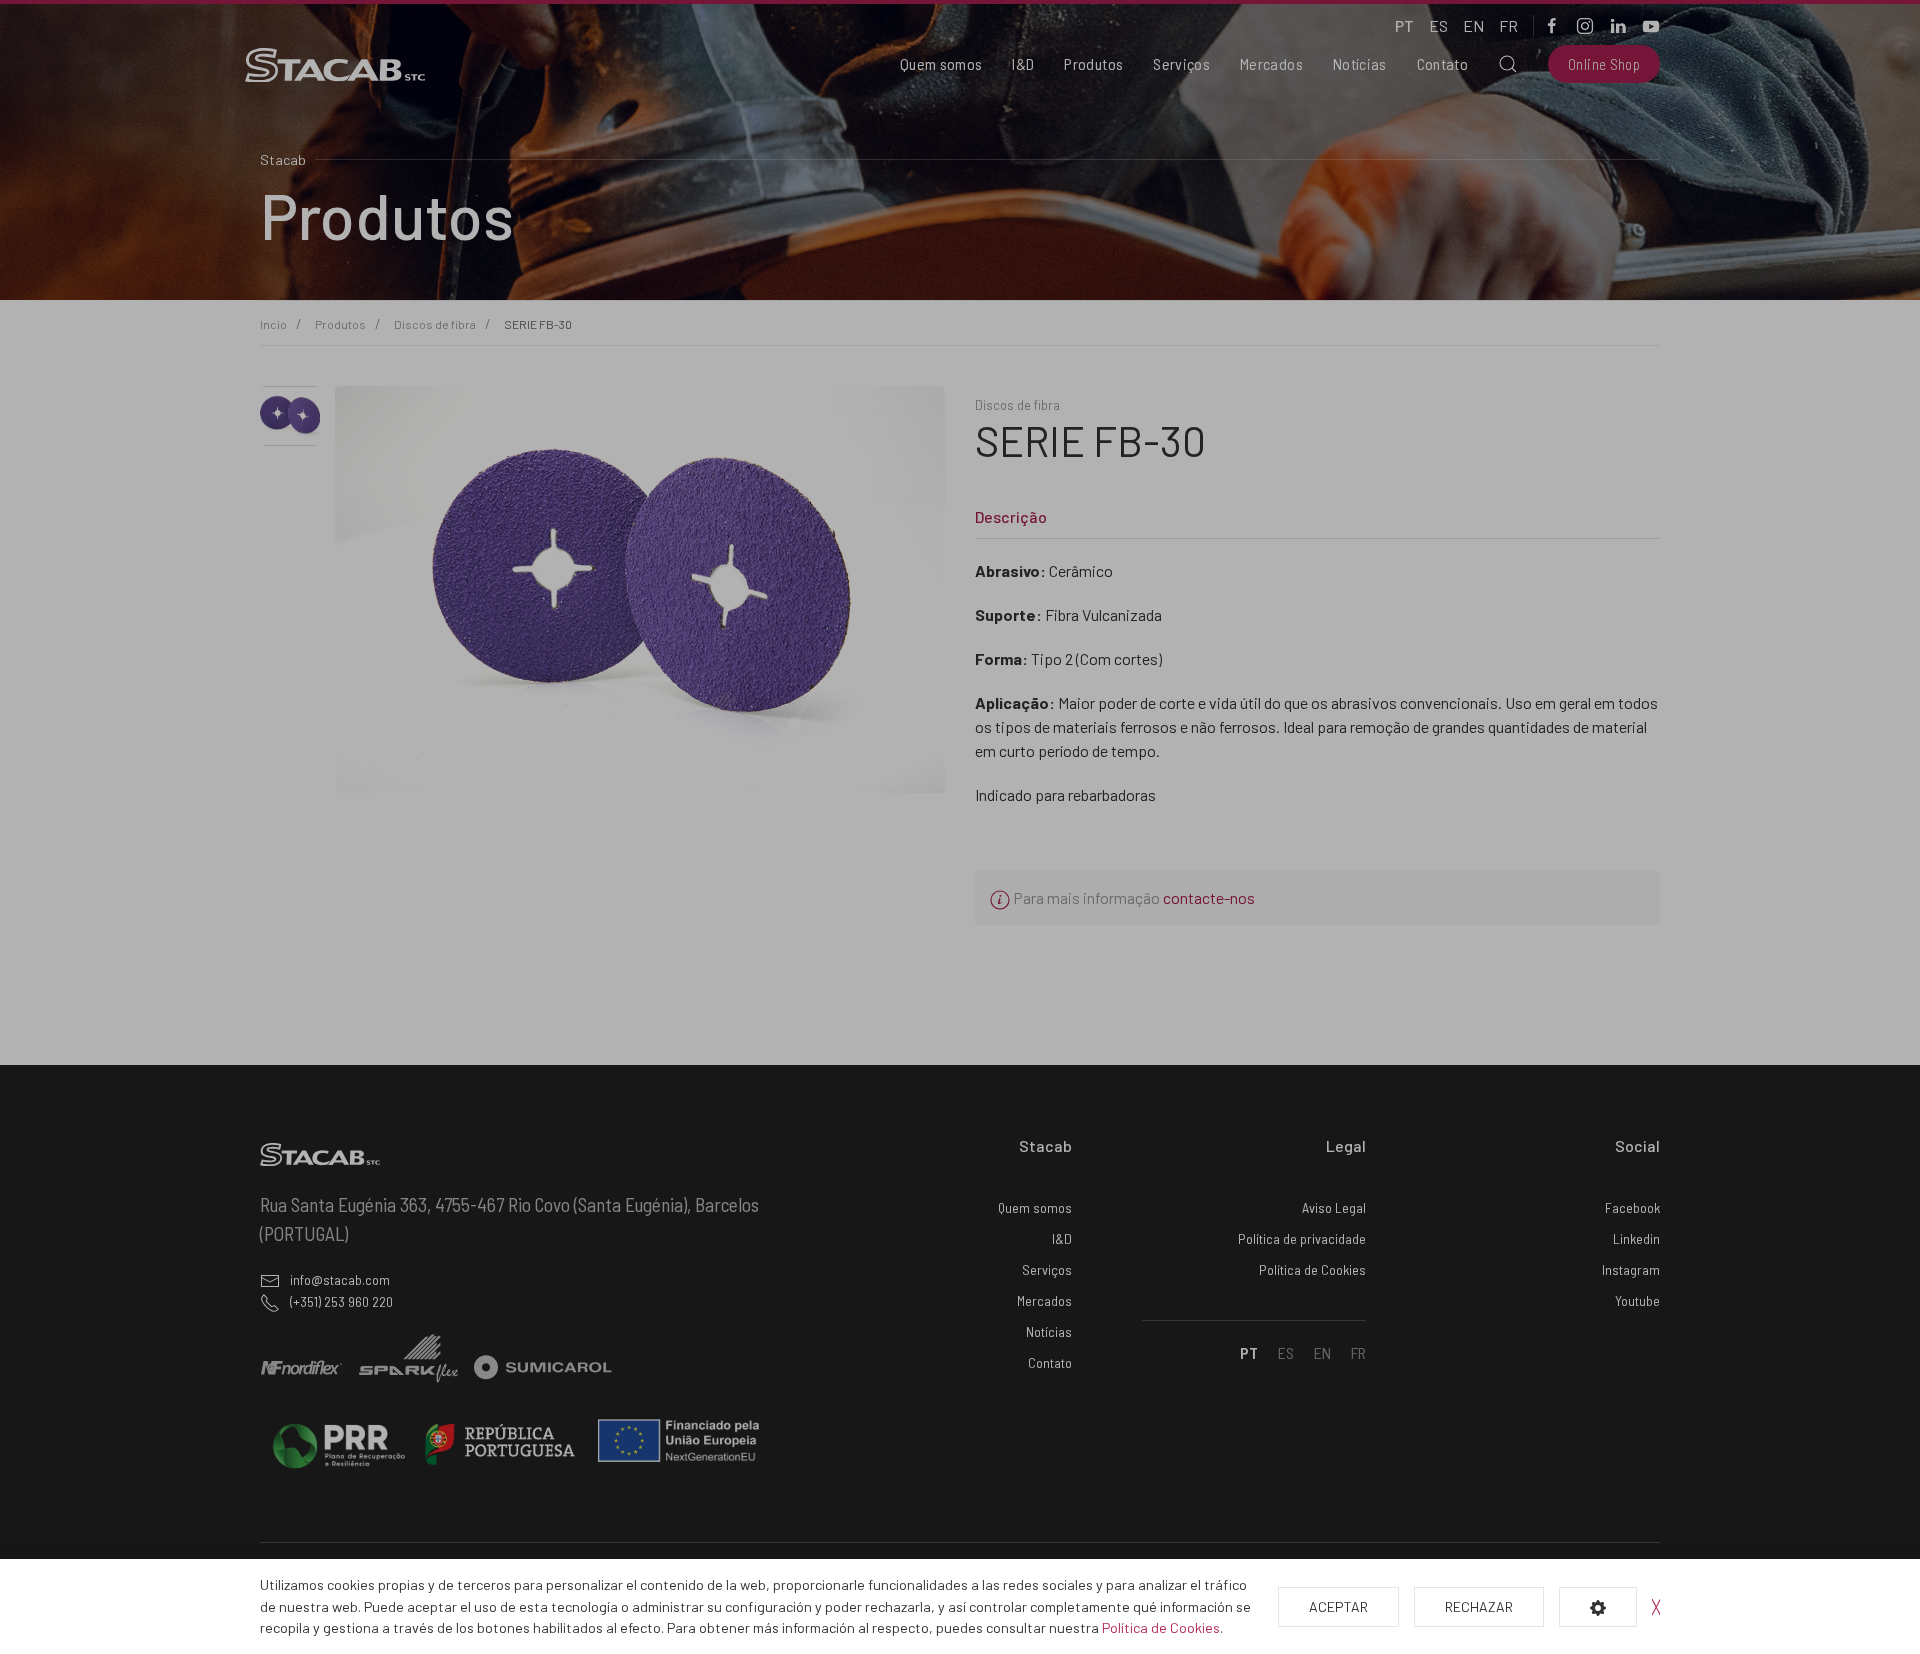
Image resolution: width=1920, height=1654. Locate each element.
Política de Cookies (1161, 1627)
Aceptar (1338, 1606)
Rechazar (1479, 1606)
